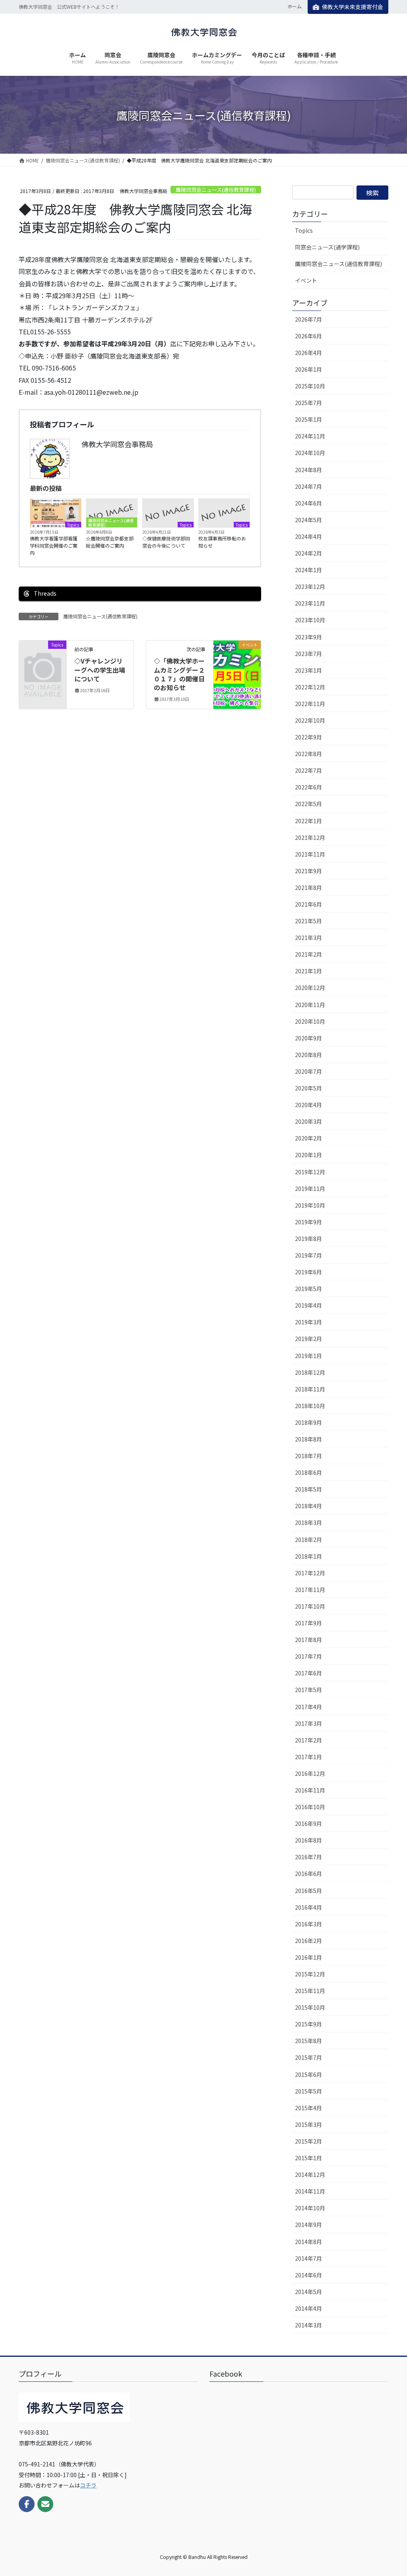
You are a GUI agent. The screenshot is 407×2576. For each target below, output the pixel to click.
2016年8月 (308, 1840)
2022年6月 (308, 787)
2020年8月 (308, 1055)
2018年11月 (310, 1389)
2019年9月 (308, 1222)
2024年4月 (308, 536)
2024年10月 (310, 453)
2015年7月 (308, 2057)
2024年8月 (308, 470)
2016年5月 (308, 1891)
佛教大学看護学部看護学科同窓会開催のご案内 (54, 545)
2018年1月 (308, 1556)
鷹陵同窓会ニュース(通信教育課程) (216, 190)
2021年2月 (308, 954)
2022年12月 (310, 687)
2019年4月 (308, 1305)
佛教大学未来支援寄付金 (353, 7)
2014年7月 (308, 2258)
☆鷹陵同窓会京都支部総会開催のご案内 (110, 542)
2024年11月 (310, 436)
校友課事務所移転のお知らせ (222, 542)
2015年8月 (308, 2041)
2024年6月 (308, 503)
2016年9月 (308, 1823)
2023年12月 (310, 587)
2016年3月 (308, 1924)
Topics (73, 525)
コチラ (88, 2485)
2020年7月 (308, 1071)
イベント (306, 280)
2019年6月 (308, 1272)
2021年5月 (308, 921)
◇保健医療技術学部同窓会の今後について (166, 542)
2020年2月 (308, 1138)
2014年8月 (308, 2242)
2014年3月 (308, 2325)
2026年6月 (308, 336)
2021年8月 (308, 888)
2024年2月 (308, 553)
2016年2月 (308, 1941)
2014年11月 (310, 2191)
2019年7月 (308, 1255)
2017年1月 (308, 1757)
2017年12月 (310, 1573)
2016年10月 (310, 1807)
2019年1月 (308, 1356)
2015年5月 (308, 2091)
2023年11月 (310, 603)
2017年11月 (310, 1590)
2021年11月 (310, 854)
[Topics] (43, 654)
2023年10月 (310, 620)
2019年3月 (308, 1322)
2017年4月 (308, 1707)
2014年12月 (310, 2175)
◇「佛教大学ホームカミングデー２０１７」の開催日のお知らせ (179, 674)
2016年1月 (308, 1957)
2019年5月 (308, 1289)
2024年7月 (308, 486)
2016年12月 (310, 1773)
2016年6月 (308, 1874)
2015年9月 (308, 2024)
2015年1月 (308, 2158)
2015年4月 (308, 2108)
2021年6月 (308, 904)
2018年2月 (308, 1540)
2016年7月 (308, 1857)
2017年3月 (308, 1723)
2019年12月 (310, 1172)
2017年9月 (308, 1623)
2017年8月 (308, 1640)
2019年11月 (310, 1189)
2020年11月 (310, 1005)
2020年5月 (308, 1088)
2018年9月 (308, 1422)
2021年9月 (308, 871)
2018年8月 (308, 1439)
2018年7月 (308, 1456)
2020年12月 (310, 988)
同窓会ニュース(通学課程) (327, 247)
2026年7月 (308, 319)
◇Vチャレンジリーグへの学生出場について (100, 670)
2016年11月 (310, 1790)
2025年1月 (308, 419)
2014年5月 (308, 2292)
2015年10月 (310, 2007)
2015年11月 (310, 1991)
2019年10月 (310, 1205)
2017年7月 (308, 1656)
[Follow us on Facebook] (27, 2504)
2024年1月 (308, 570)
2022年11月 (310, 704)
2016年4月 (308, 1907)
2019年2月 (308, 1339)
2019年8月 (308, 1239)
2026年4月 (308, 353)
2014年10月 (310, 2208)
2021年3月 (308, 938)
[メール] (45, 2504)
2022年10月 (310, 720)
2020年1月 (308, 1155)
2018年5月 (308, 1489)
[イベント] (237, 670)
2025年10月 (310, 386)
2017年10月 (310, 1606)
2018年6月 (308, 1472)
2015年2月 (308, 2141)
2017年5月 (308, 1690)
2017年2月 (308, 1740)
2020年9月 (308, 1038)
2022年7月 (308, 770)
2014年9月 (308, 2225)
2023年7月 (308, 654)
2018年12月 (310, 1372)
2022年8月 (308, 754)
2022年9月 (308, 737)
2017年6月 (308, 1673)
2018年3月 (308, 1522)
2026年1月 (308, 369)
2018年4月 (308, 1506)
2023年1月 (308, 670)
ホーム (295, 6)
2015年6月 (308, 2074)
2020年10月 (310, 1021)
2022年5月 (308, 804)
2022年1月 (308, 821)
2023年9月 (308, 637)
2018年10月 (310, 1406)
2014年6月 (308, 2275)
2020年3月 (308, 1121)
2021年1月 (308, 971)
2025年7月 (308, 403)
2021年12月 (310, 837)
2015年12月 (310, 1974)
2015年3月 (308, 2124)
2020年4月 (308, 1105)
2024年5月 (308, 520)
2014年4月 (308, 2308)
